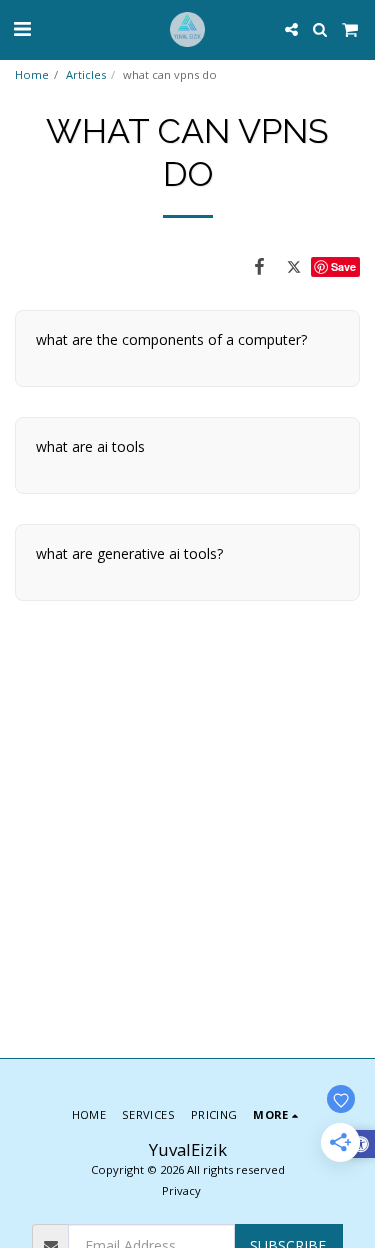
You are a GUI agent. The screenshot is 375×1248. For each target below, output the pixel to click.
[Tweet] (294, 266)
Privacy (181, 1190)
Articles (86, 74)
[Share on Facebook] (260, 266)
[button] (22, 28)
